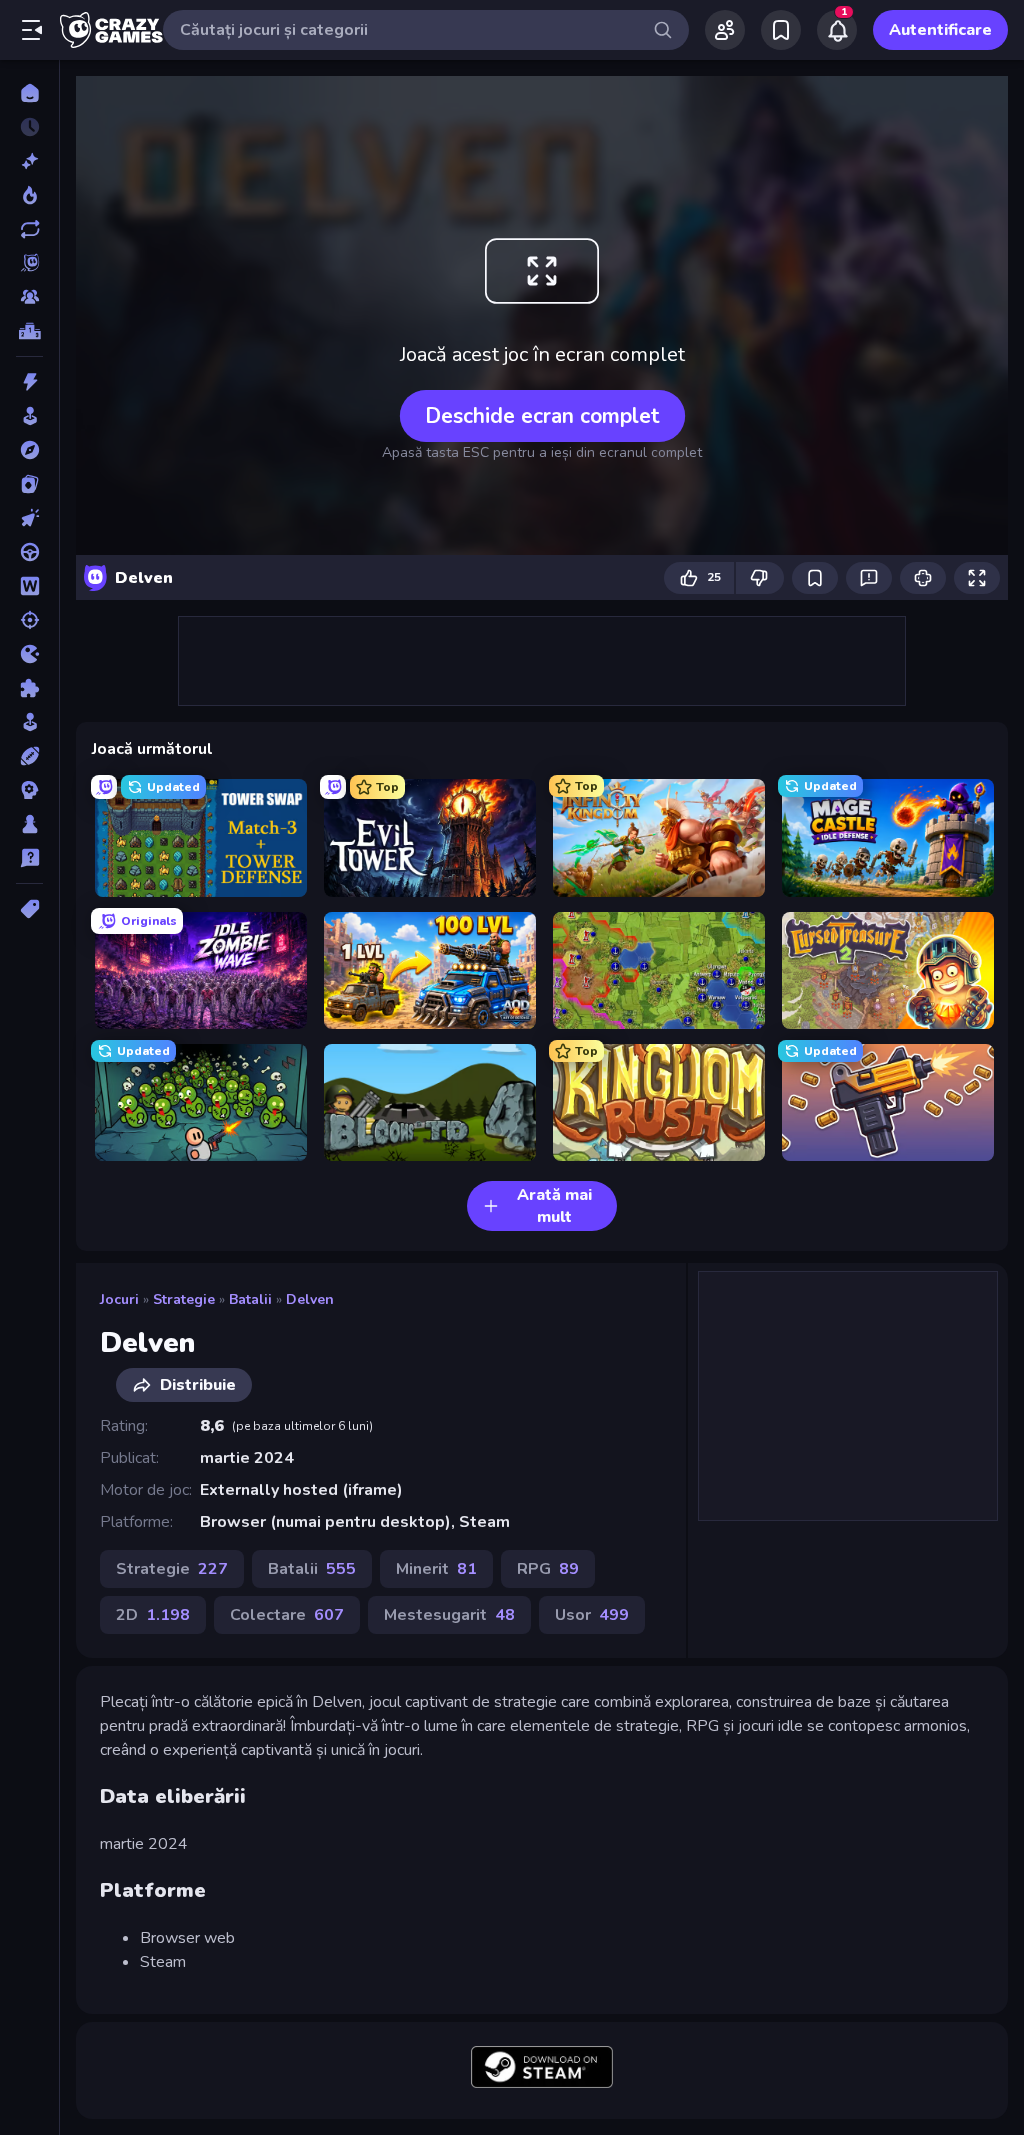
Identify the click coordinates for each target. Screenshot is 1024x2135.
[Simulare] (29, 722)
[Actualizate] (29, 229)
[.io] (29, 654)
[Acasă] (29, 93)
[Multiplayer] (29, 297)
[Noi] (29, 161)
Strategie (184, 1299)
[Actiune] (29, 382)
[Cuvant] (29, 586)
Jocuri (119, 1299)
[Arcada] (29, 416)
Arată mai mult (554, 1206)
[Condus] (29, 552)
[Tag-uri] (29, 909)
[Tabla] (29, 824)
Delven (310, 1299)
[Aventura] (29, 450)
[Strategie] (29, 790)
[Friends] (725, 30)
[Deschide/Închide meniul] (32, 30)
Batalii (250, 1299)
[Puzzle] (29, 688)
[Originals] (29, 263)
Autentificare (940, 30)
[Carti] (29, 484)
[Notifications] (837, 30)
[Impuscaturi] (29, 620)
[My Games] (781, 30)
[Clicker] (29, 518)
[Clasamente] (29, 331)
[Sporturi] (29, 756)
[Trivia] (29, 858)
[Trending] (29, 195)
